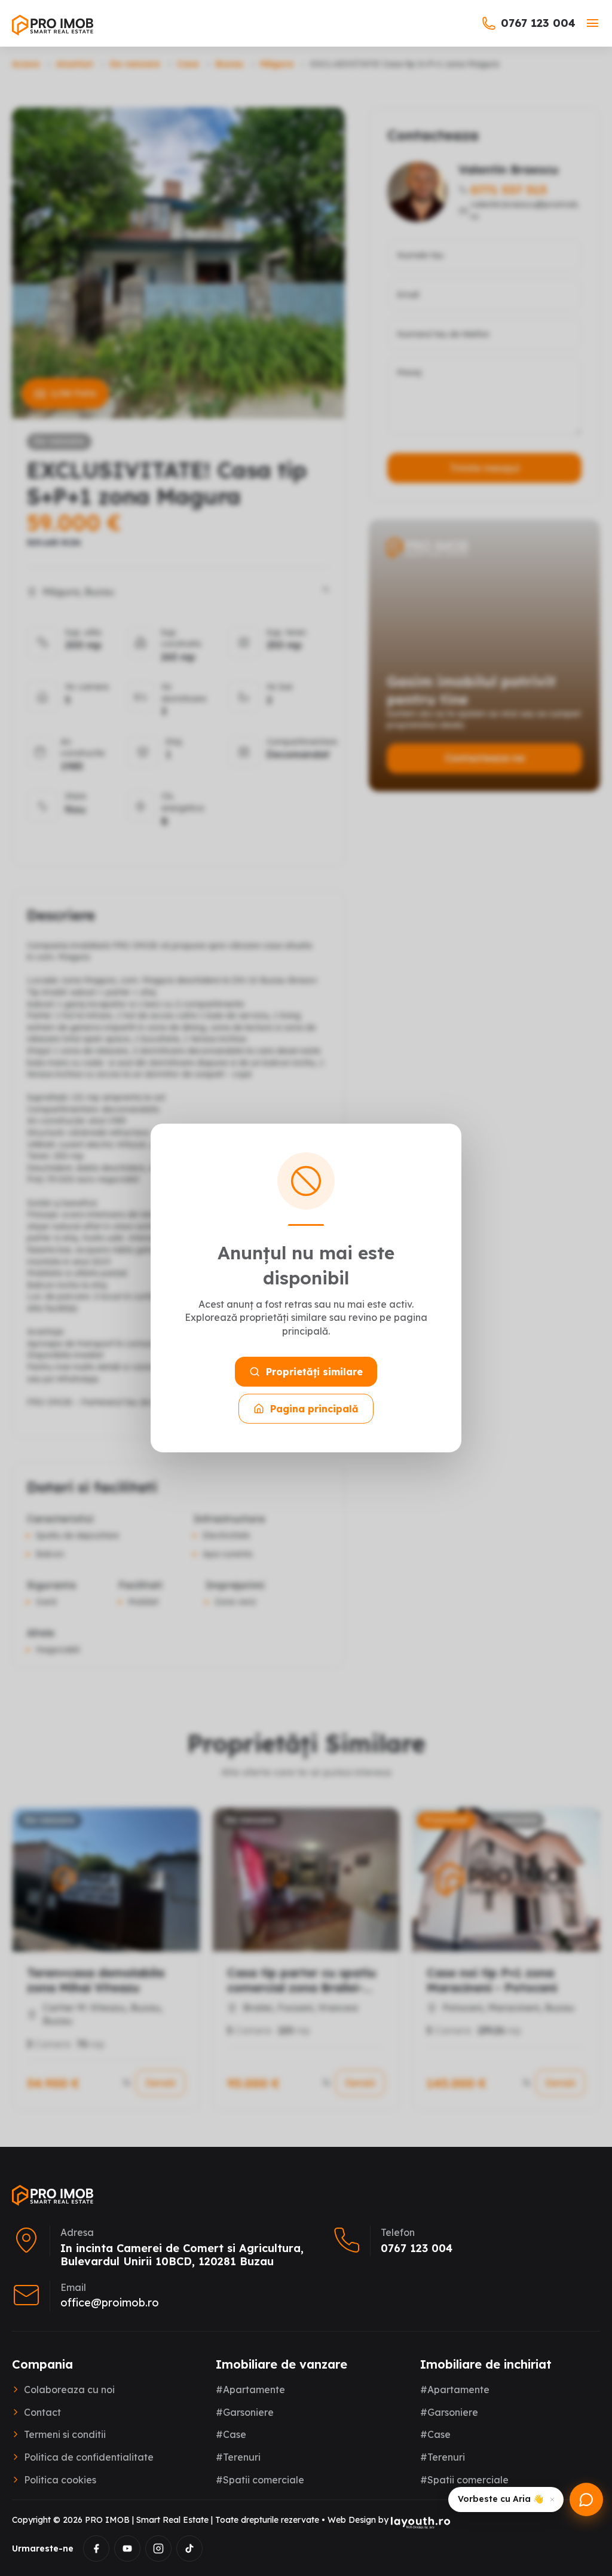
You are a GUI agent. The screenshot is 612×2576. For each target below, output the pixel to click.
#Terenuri (238, 2457)
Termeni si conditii (65, 2434)
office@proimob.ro (110, 2303)
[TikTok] (189, 2549)
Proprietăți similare (314, 1372)
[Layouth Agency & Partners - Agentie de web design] (421, 2522)
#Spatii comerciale (260, 2480)
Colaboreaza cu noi (69, 2390)
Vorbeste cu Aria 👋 (501, 2499)
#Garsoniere (245, 2412)
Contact (42, 2412)
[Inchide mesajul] (552, 2499)
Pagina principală (314, 1409)
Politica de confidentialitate (89, 2457)
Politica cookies (60, 2480)
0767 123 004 (538, 23)
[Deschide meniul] (593, 23)
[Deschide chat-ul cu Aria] (586, 2499)
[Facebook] (96, 2549)
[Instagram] (158, 2549)
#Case (231, 2434)
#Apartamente (250, 2390)
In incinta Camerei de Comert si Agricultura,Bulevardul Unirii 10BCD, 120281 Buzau (182, 2255)
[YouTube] (127, 2549)
